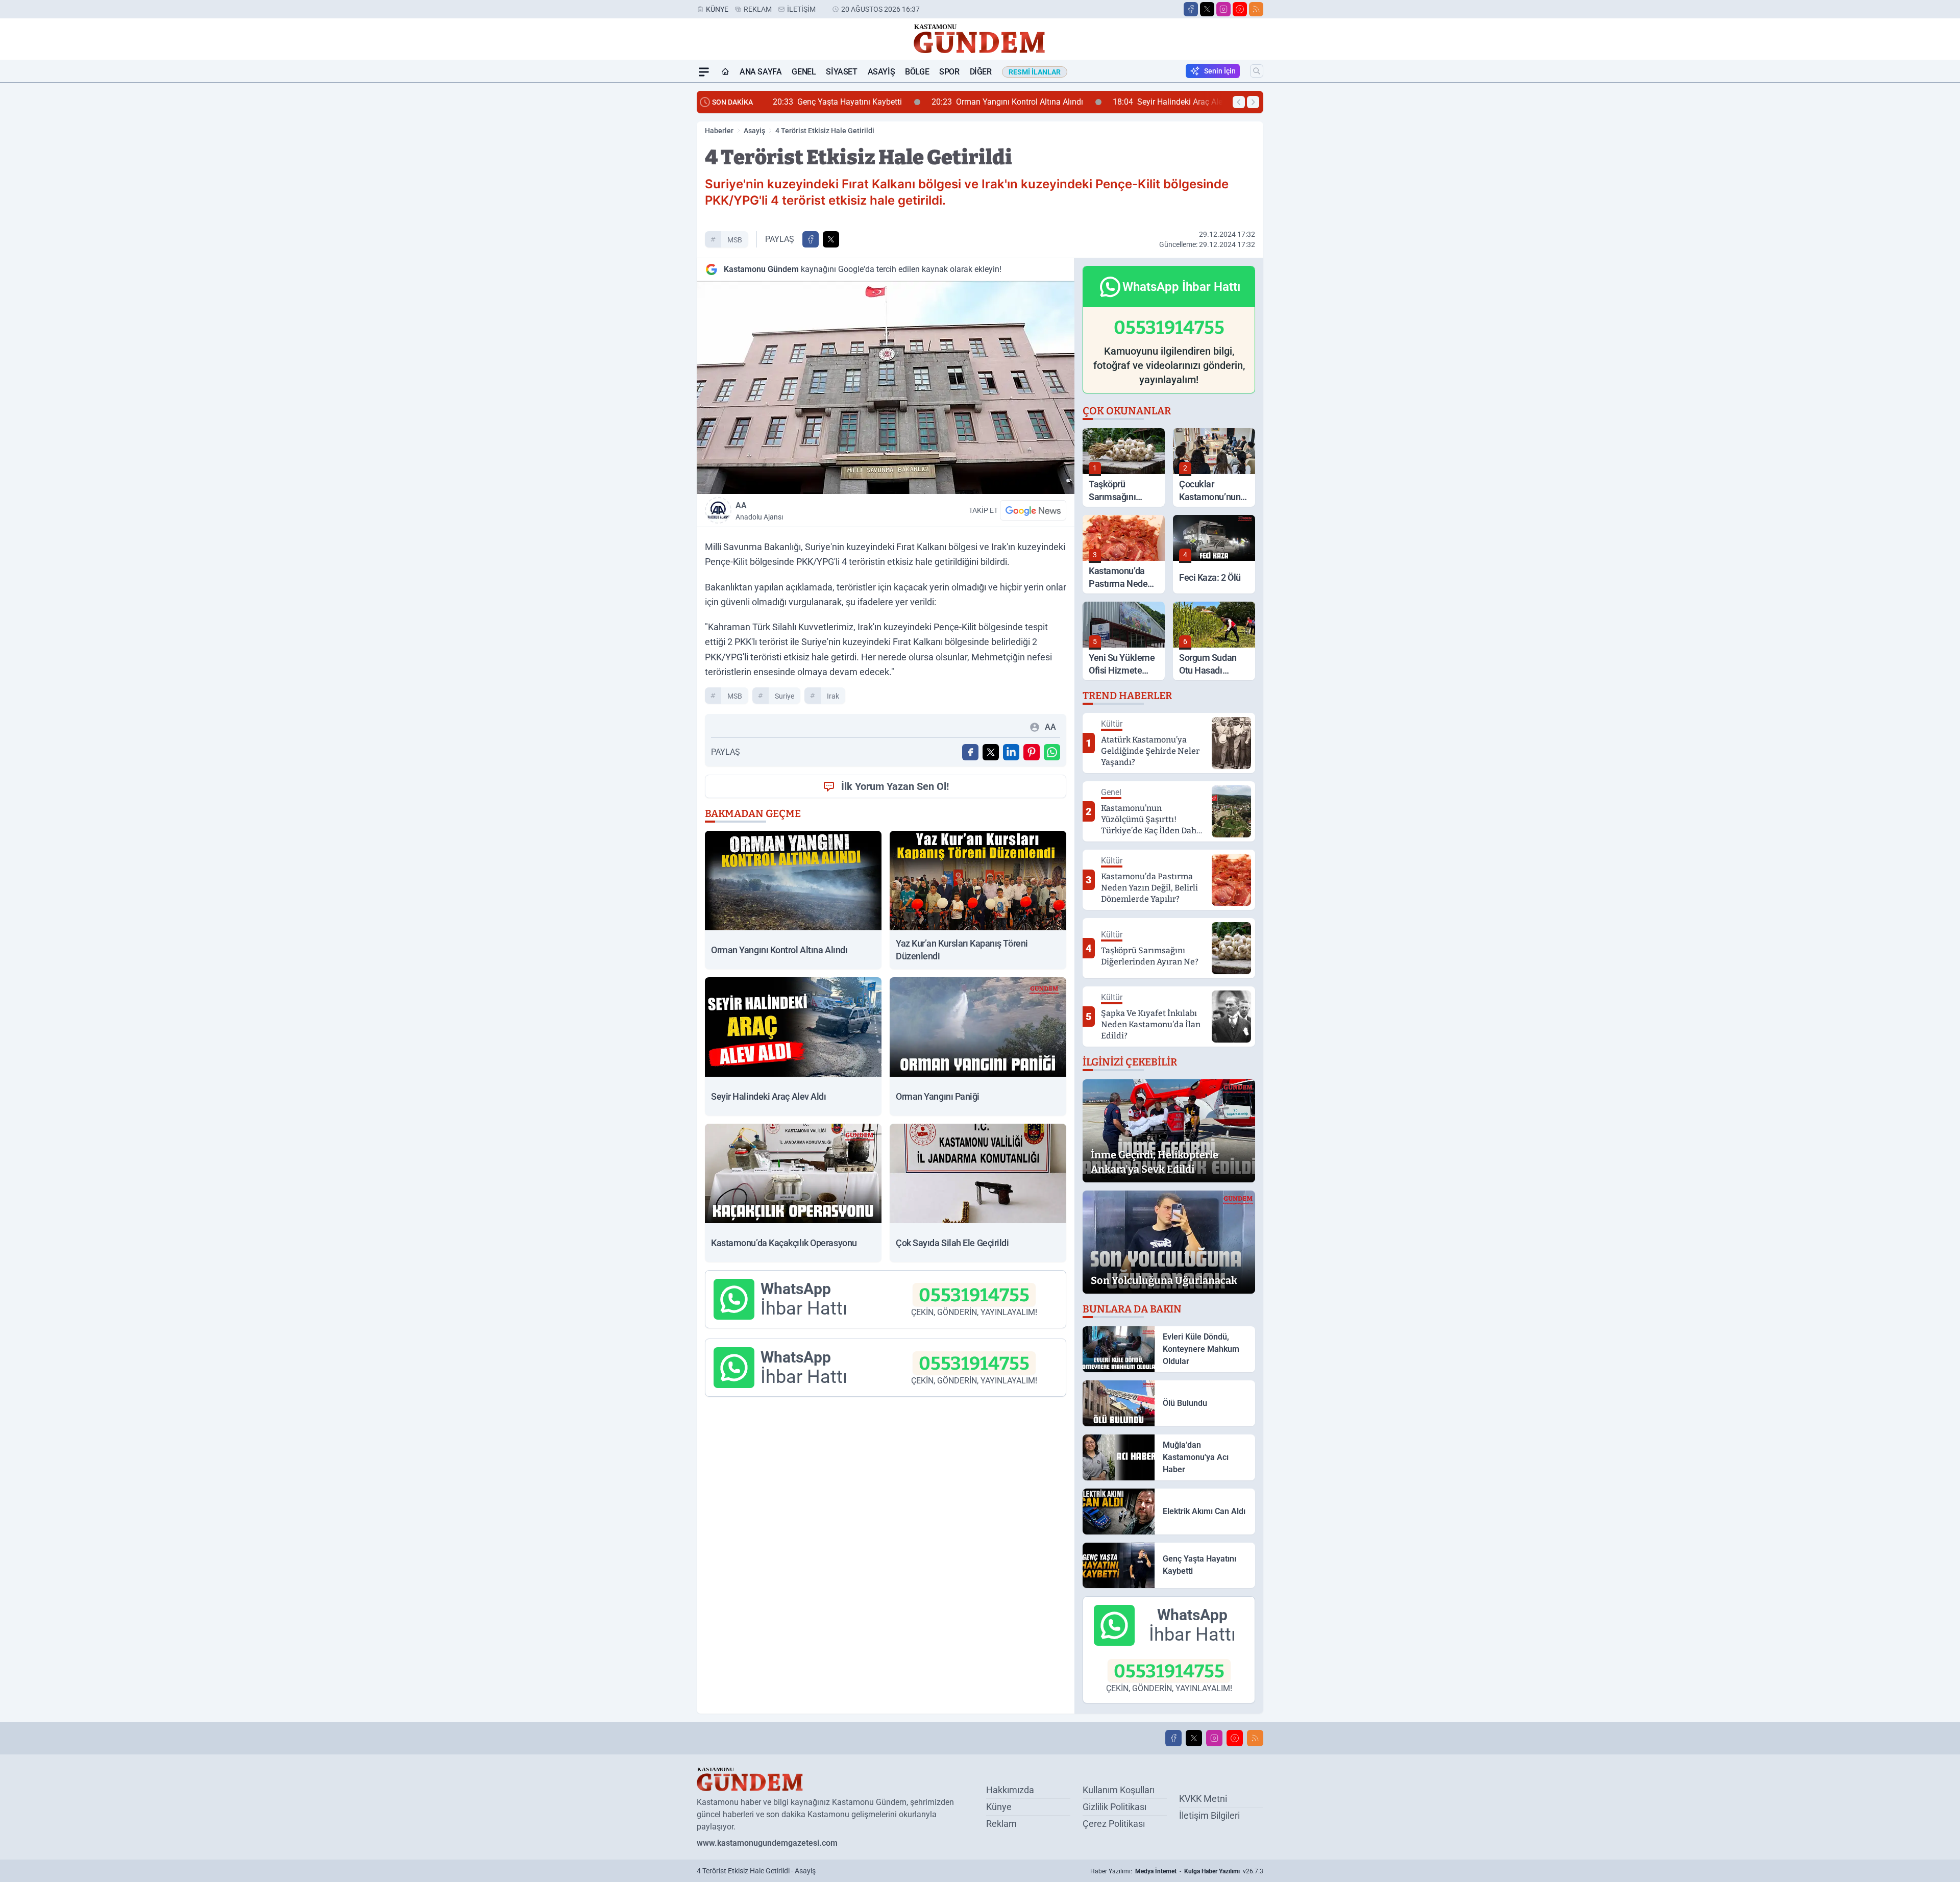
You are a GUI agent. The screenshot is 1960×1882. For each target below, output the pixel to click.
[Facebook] (1191, 9)
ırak (833, 696)
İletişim (801, 9)
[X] (1207, 9)
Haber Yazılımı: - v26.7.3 (1177, 1871)
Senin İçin (1220, 71)
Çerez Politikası (1114, 1824)
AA (759, 511)
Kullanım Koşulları (1119, 1790)
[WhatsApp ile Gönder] (1052, 752)
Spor (949, 72)
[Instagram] (1223, 9)
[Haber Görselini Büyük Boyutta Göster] (886, 388)
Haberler (719, 131)
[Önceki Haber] (1239, 102)
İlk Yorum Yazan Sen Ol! (895, 786)
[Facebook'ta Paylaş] (811, 239)
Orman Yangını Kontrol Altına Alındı (849, 102)
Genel (804, 72)
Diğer (981, 72)
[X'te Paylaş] (831, 239)
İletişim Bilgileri (1209, 1815)
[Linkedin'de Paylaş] (1011, 752)
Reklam (758, 9)
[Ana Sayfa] (725, 72)
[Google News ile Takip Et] (1033, 510)
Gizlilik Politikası (1114, 1807)
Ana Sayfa (761, 72)
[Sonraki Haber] (1253, 102)
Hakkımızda (1010, 1790)
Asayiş (881, 72)
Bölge (917, 72)
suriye (785, 696)
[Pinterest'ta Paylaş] (1032, 752)
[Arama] (1257, 71)
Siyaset (841, 72)
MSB (735, 240)
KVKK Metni (1203, 1799)
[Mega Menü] (704, 72)
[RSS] (1256, 9)
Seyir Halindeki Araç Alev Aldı (1019, 102)
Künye (717, 9)
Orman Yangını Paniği (1165, 102)
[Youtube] (1240, 9)
